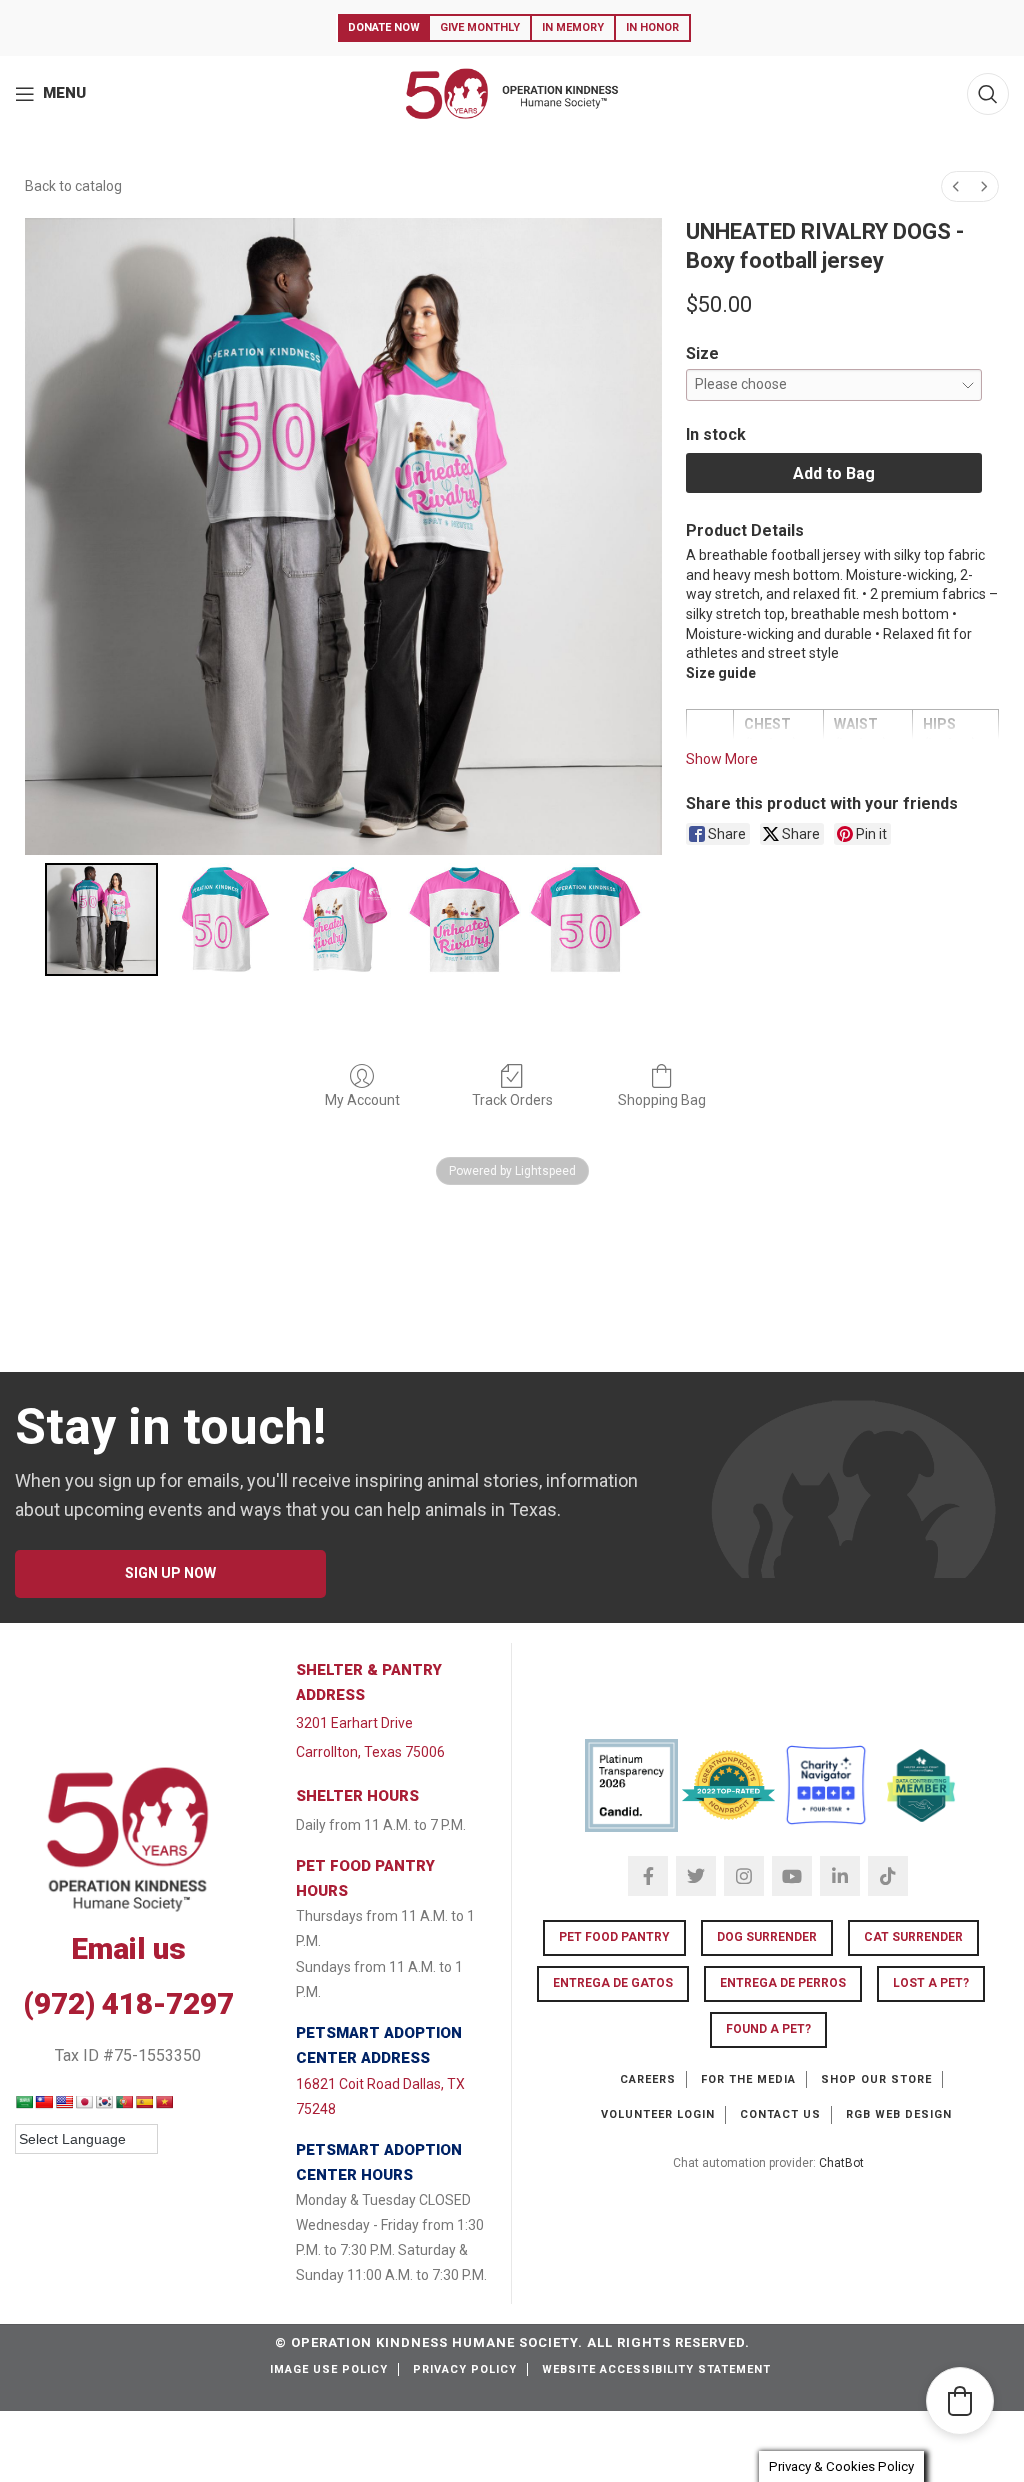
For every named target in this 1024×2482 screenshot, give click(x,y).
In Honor (652, 27)
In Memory (573, 27)
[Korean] (104, 2102)
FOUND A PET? (768, 2029)
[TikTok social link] (888, 1876)
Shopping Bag (662, 1100)
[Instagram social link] (744, 1876)
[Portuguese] (124, 2102)
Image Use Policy (329, 2369)
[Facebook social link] (648, 1876)
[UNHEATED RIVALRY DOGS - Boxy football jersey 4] (585, 919)
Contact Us (780, 2114)
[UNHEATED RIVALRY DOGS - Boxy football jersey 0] (101, 919)
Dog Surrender (767, 1937)
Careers (648, 2079)
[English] (64, 2102)
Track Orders (512, 1100)
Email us (128, 1948)
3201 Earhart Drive (354, 1723)
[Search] (988, 94)
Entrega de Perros (783, 1983)
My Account (362, 1100)
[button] (960, 2401)
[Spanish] (144, 2102)
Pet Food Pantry (614, 1937)
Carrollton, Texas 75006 (370, 1752)
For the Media (748, 2079)
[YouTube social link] (792, 1876)
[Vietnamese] (164, 2102)
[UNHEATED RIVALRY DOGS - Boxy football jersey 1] (222, 919)
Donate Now (384, 27)
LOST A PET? (931, 1983)
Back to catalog (73, 186)
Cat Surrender (913, 1937)
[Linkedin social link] (840, 1876)
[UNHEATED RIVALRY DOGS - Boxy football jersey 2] (343, 919)
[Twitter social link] (696, 1876)
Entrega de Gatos (613, 1983)
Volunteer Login (658, 2114)
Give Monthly (480, 27)
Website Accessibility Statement (656, 2369)
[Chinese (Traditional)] (44, 2102)
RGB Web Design (899, 2114)
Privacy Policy (465, 2369)
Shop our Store (876, 2079)
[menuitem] (956, 186)
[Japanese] (84, 2102)
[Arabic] (24, 2102)
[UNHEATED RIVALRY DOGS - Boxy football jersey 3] (464, 919)
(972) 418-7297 (128, 2003)
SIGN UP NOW (170, 1573)
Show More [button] (722, 759)
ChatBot (841, 2163)
